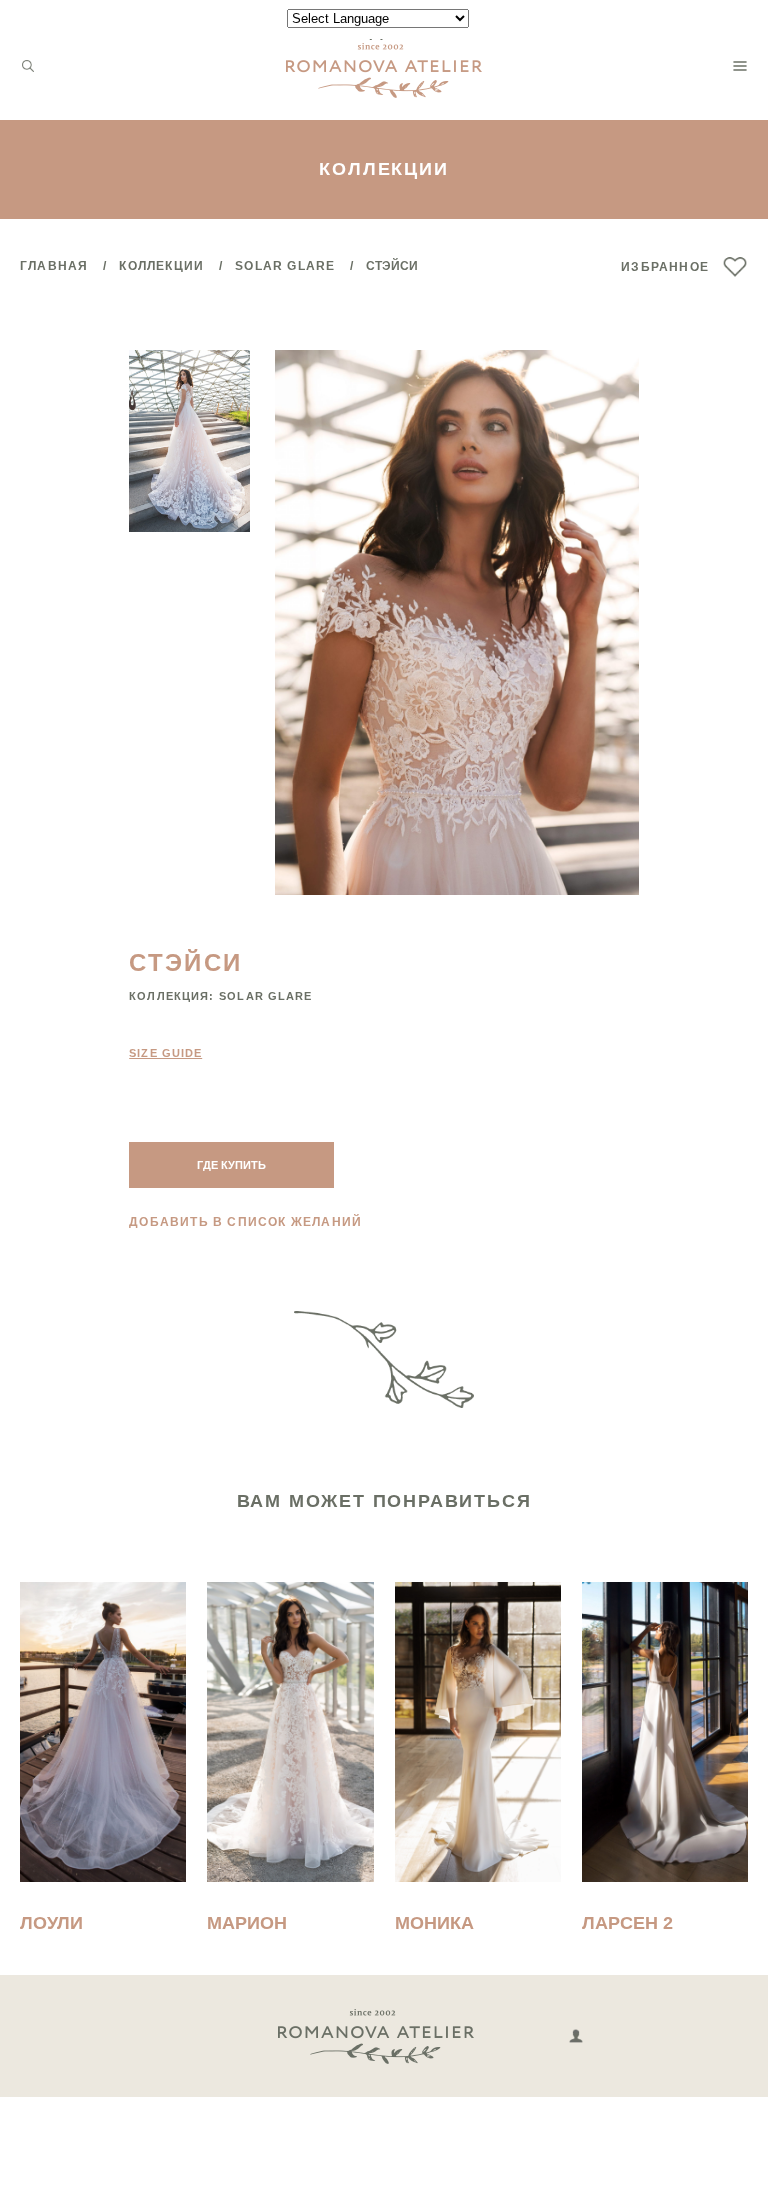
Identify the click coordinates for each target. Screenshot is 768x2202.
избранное (665, 267)
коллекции (161, 266)
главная (54, 266)
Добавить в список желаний (245, 1222)
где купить (231, 1165)
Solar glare (285, 266)
